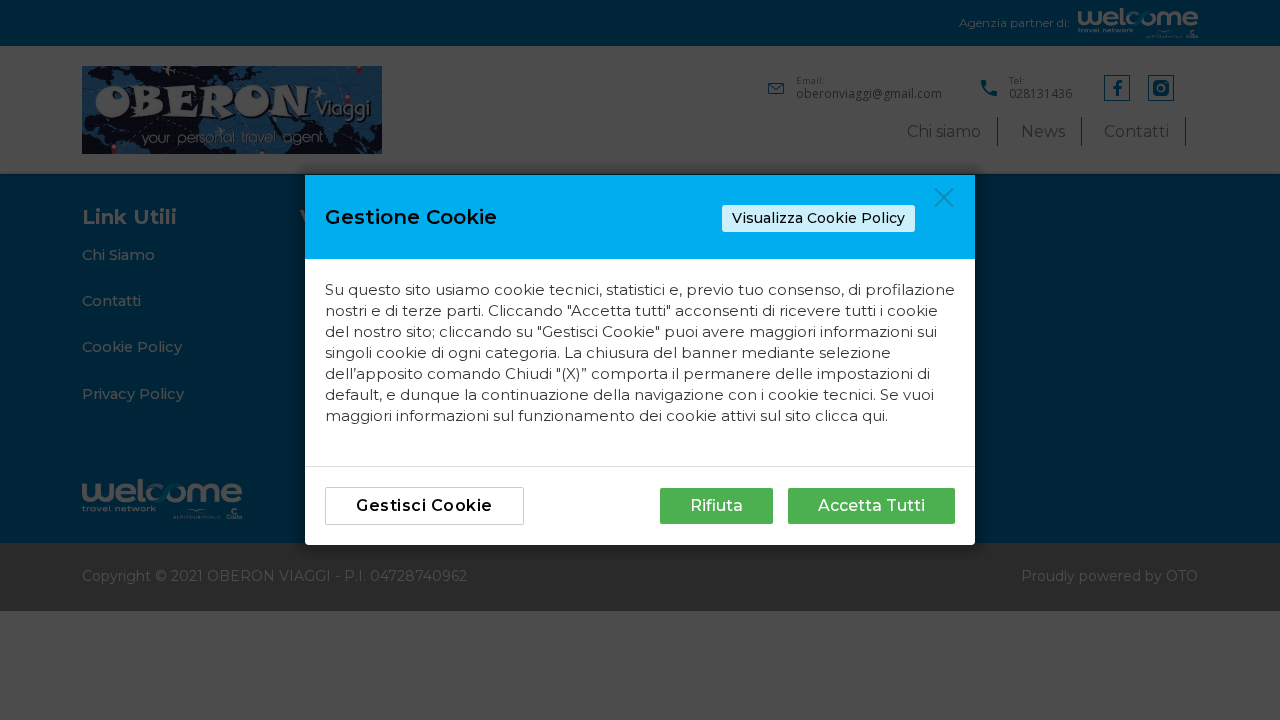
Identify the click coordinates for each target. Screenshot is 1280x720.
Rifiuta (716, 505)
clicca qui (850, 415)
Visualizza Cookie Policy (818, 218)
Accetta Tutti (871, 505)
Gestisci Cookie (424, 505)
